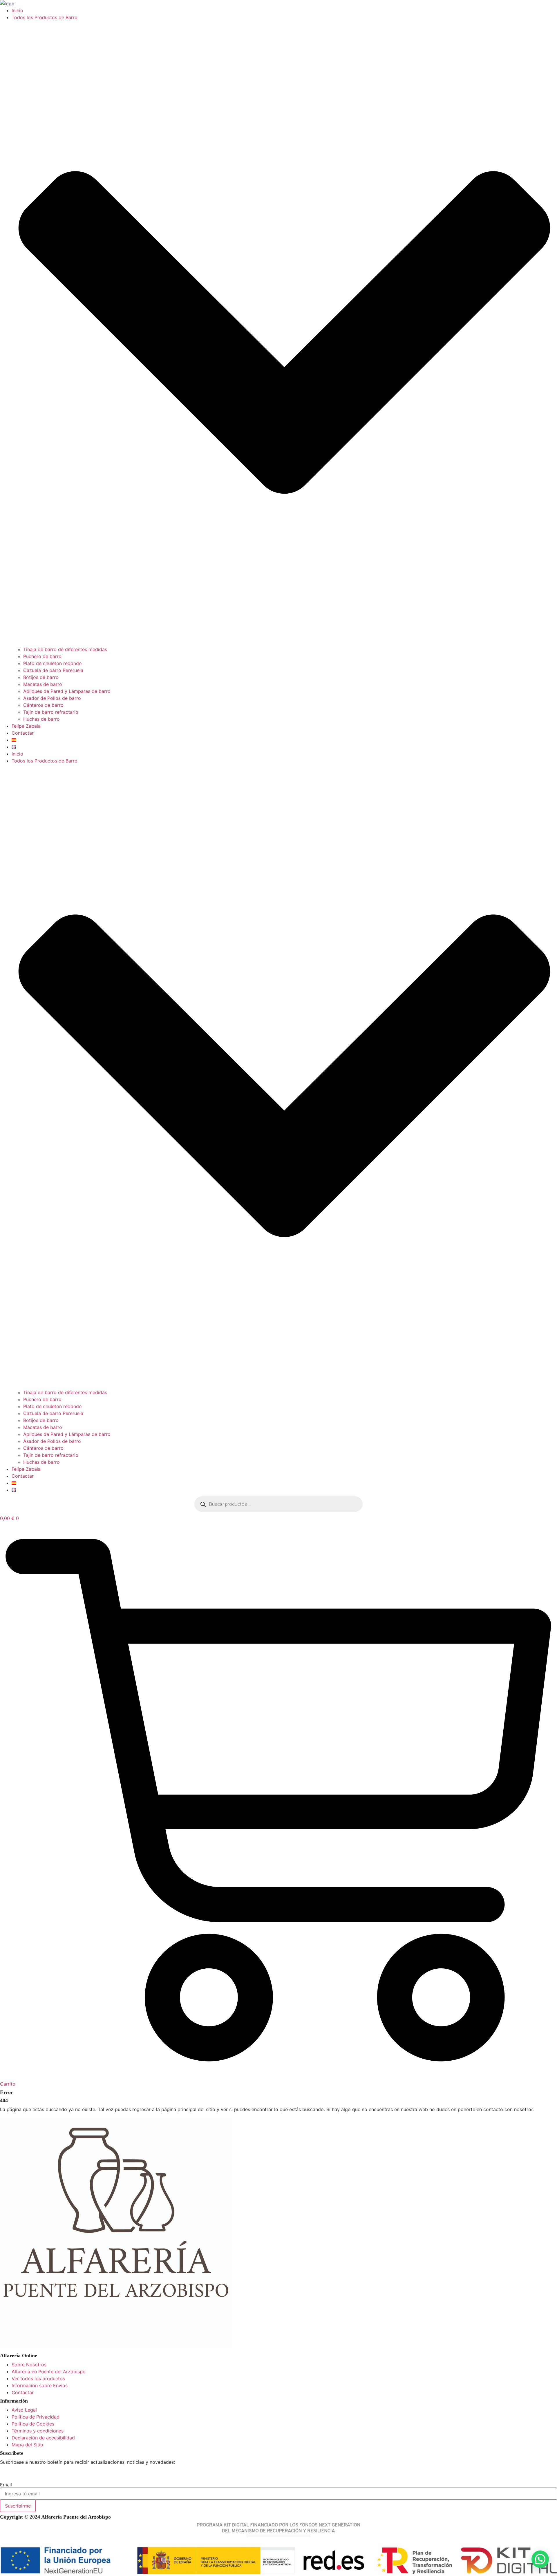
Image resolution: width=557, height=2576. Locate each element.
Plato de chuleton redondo (53, 663)
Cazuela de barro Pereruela (53, 670)
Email (6, 2485)
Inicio (17, 10)
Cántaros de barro (43, 705)
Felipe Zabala (26, 726)
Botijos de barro (41, 677)
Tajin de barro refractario (51, 712)
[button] (540, 2559)
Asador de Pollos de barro (52, 698)
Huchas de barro (41, 719)
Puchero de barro (42, 656)
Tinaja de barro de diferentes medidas (65, 649)
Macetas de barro (43, 684)
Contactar (23, 733)
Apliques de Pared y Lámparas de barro (67, 691)
